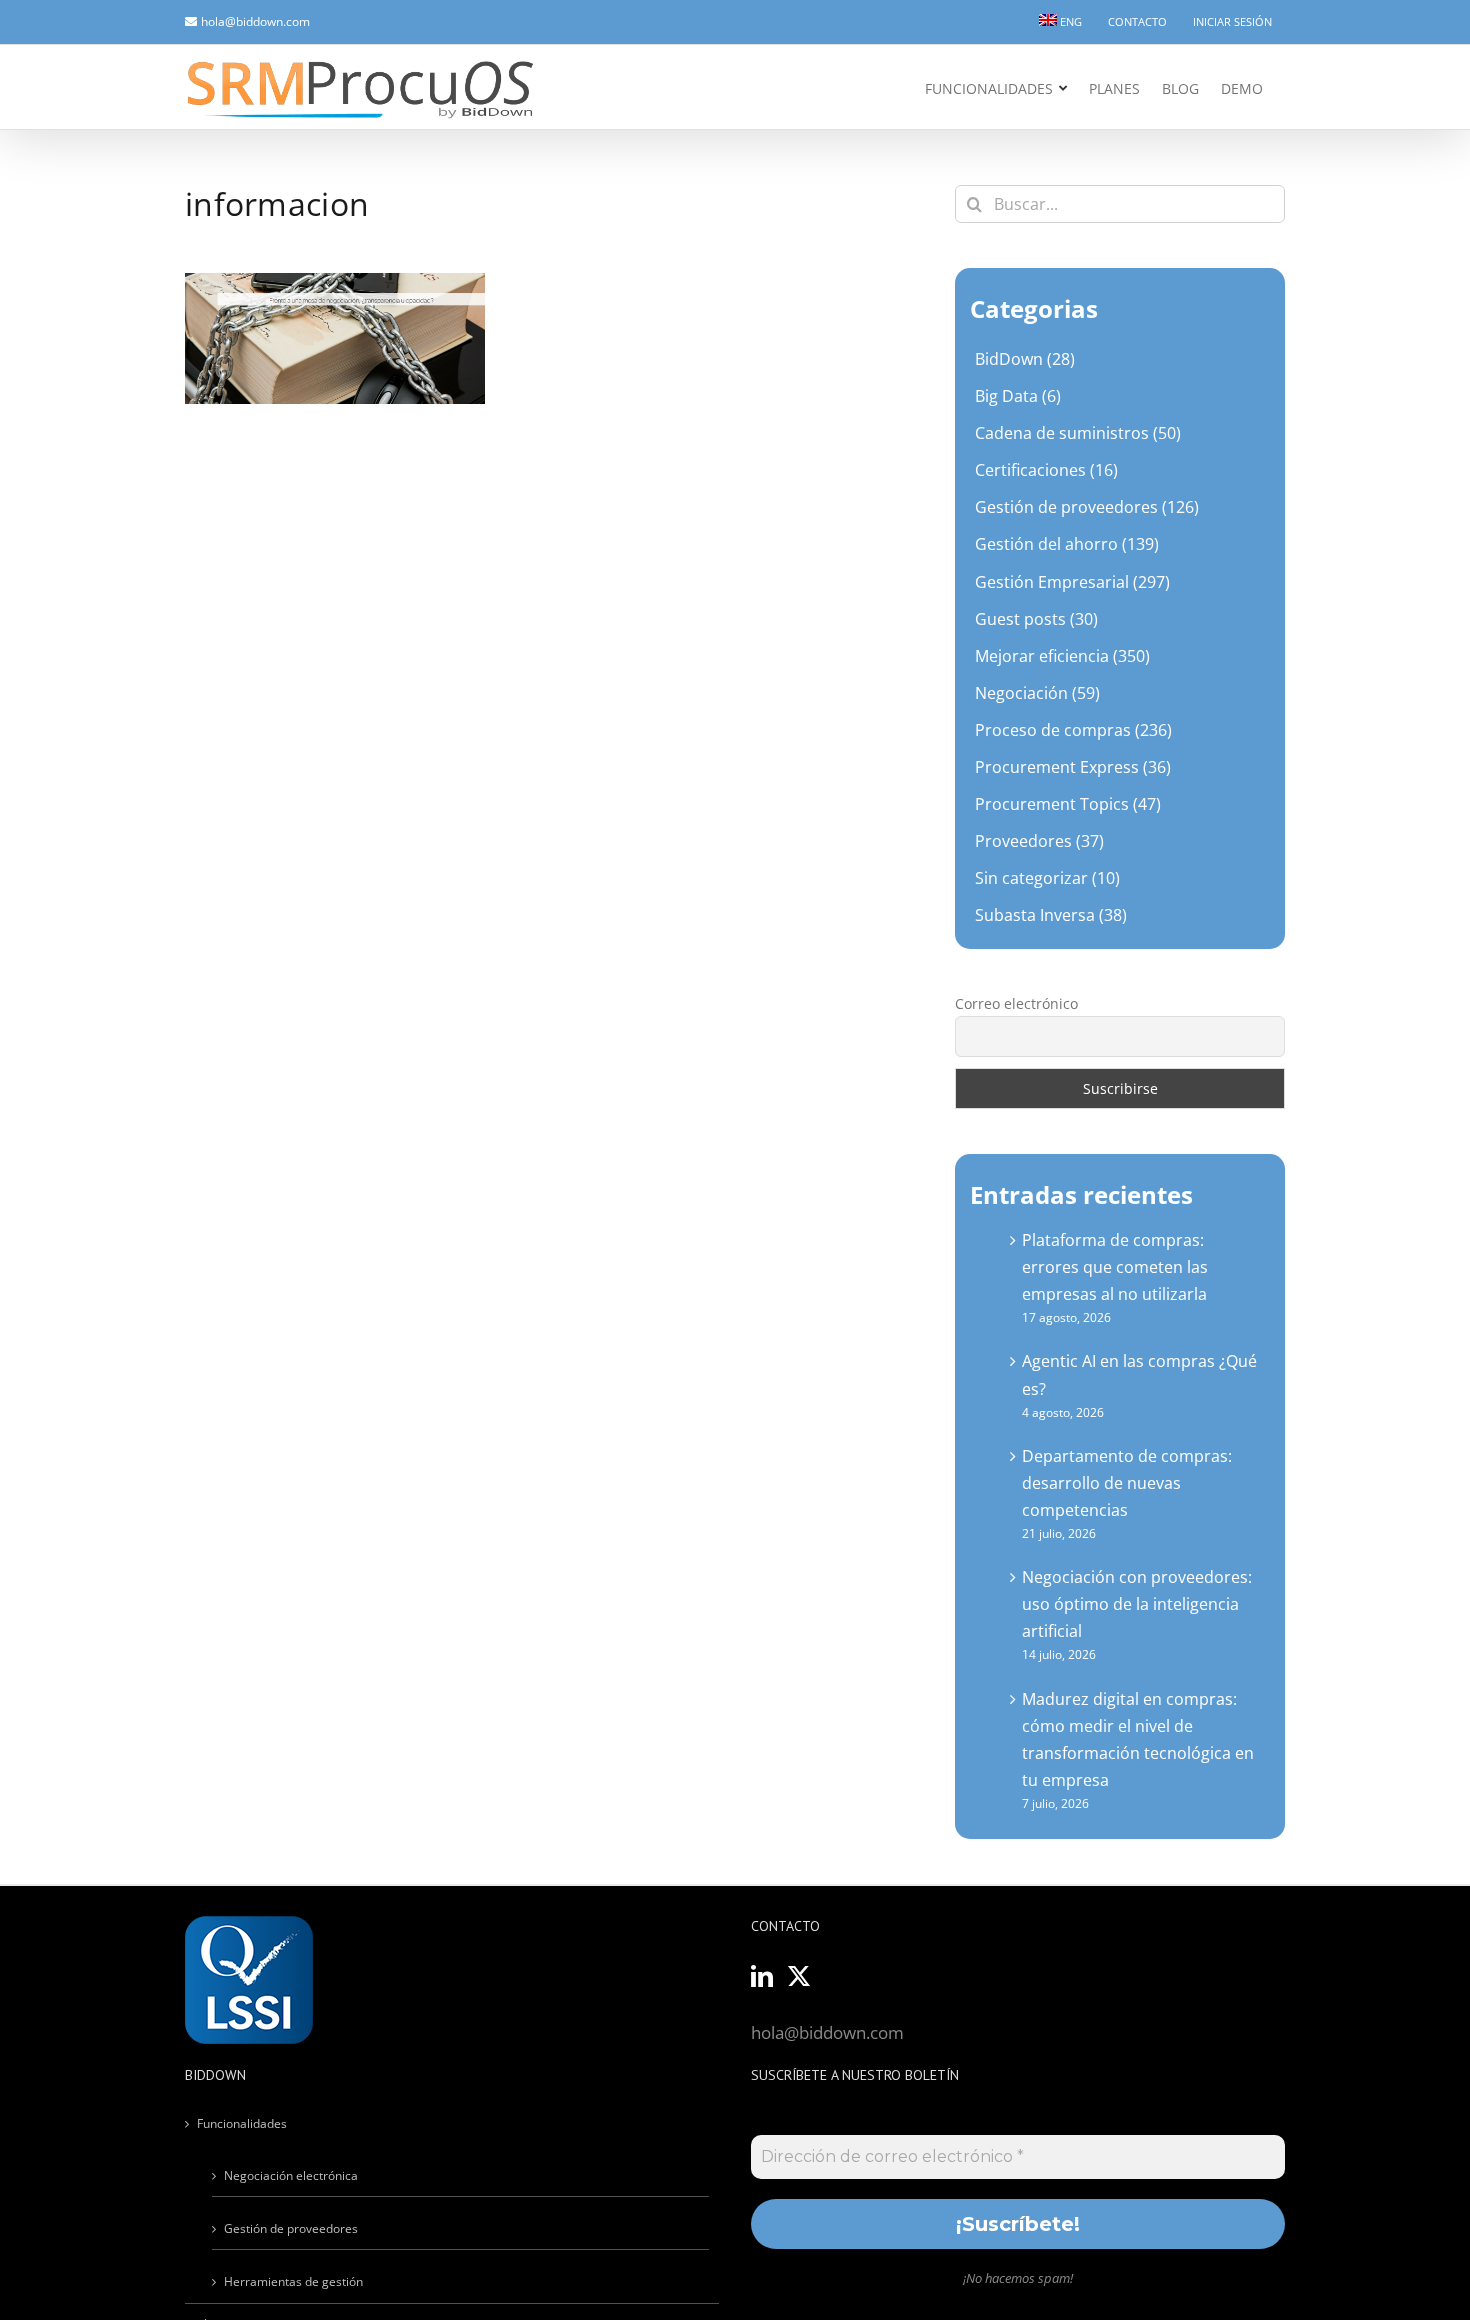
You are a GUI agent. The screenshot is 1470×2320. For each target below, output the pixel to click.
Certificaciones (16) (1046, 470)
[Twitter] (799, 1976)
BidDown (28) (1025, 359)
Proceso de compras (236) (1073, 730)
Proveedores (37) (1039, 841)
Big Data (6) (1018, 396)
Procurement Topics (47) (1068, 804)
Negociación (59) (1037, 693)
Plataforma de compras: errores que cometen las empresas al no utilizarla (1115, 1267)
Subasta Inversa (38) (1051, 915)
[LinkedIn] (762, 1976)
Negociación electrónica (291, 2175)
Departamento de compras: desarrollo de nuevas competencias (1127, 1483)
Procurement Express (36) (1073, 767)
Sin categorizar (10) (1047, 878)
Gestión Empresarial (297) (1072, 582)
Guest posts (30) (1036, 619)
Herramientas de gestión (293, 2281)
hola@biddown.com (255, 21)
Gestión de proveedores (291, 2228)
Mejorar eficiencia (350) (1062, 656)
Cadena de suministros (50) (1078, 433)
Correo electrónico (1016, 1003)
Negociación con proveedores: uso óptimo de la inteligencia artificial (1137, 1604)
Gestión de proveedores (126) (1087, 507)
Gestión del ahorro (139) (1067, 544)
